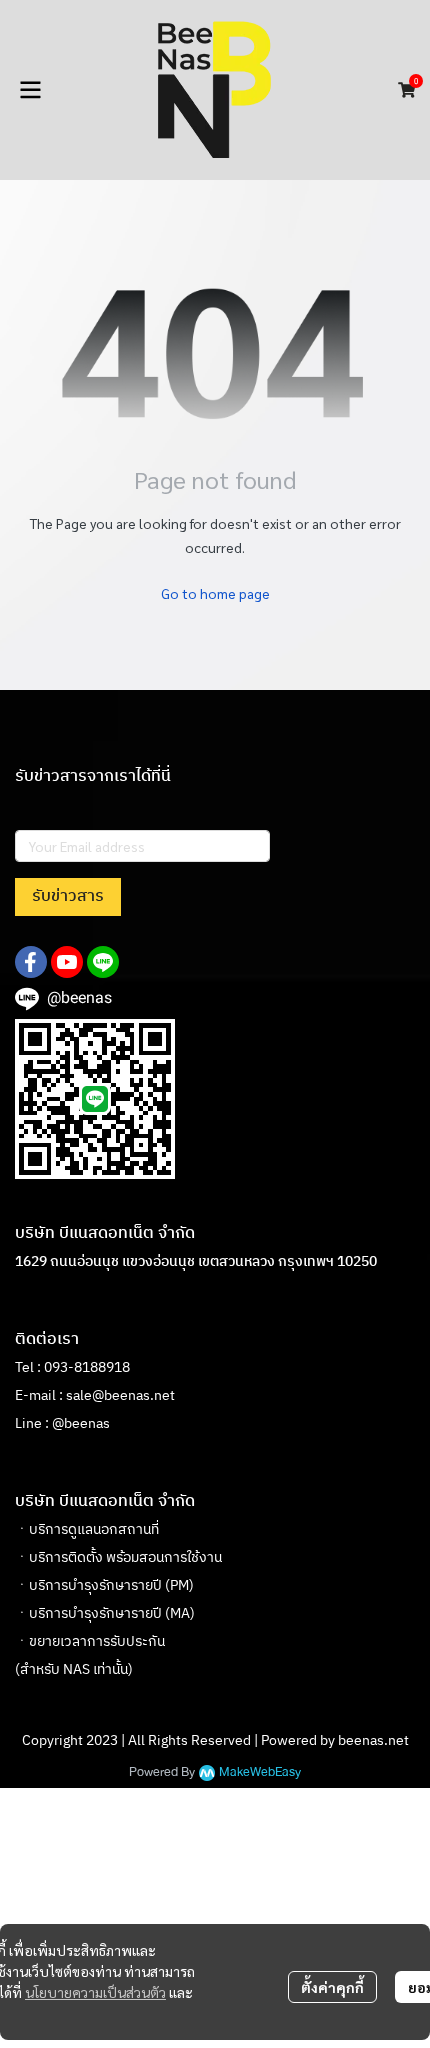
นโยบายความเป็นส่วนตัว (95, 1992)
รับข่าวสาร (68, 896)
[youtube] (67, 962)
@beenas (81, 1423)
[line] (103, 962)
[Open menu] (30, 90)
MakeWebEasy (260, 1772)
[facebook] (31, 962)
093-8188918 (87, 1367)
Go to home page (215, 593)
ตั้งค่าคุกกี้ (332, 1987)
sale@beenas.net (120, 1395)
